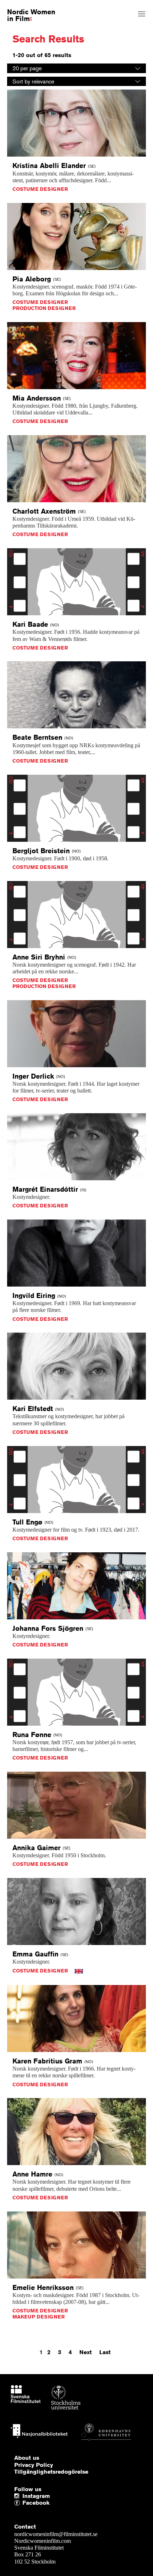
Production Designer (44, 308)
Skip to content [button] (23, 6)
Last (105, 2352)
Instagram (36, 2496)
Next (86, 2352)
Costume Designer (40, 189)
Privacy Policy (34, 2465)
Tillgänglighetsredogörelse (51, 2472)
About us (27, 2458)
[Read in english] (79, 1971)
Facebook (24, 2503)
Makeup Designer (39, 2317)
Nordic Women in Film (31, 15)
